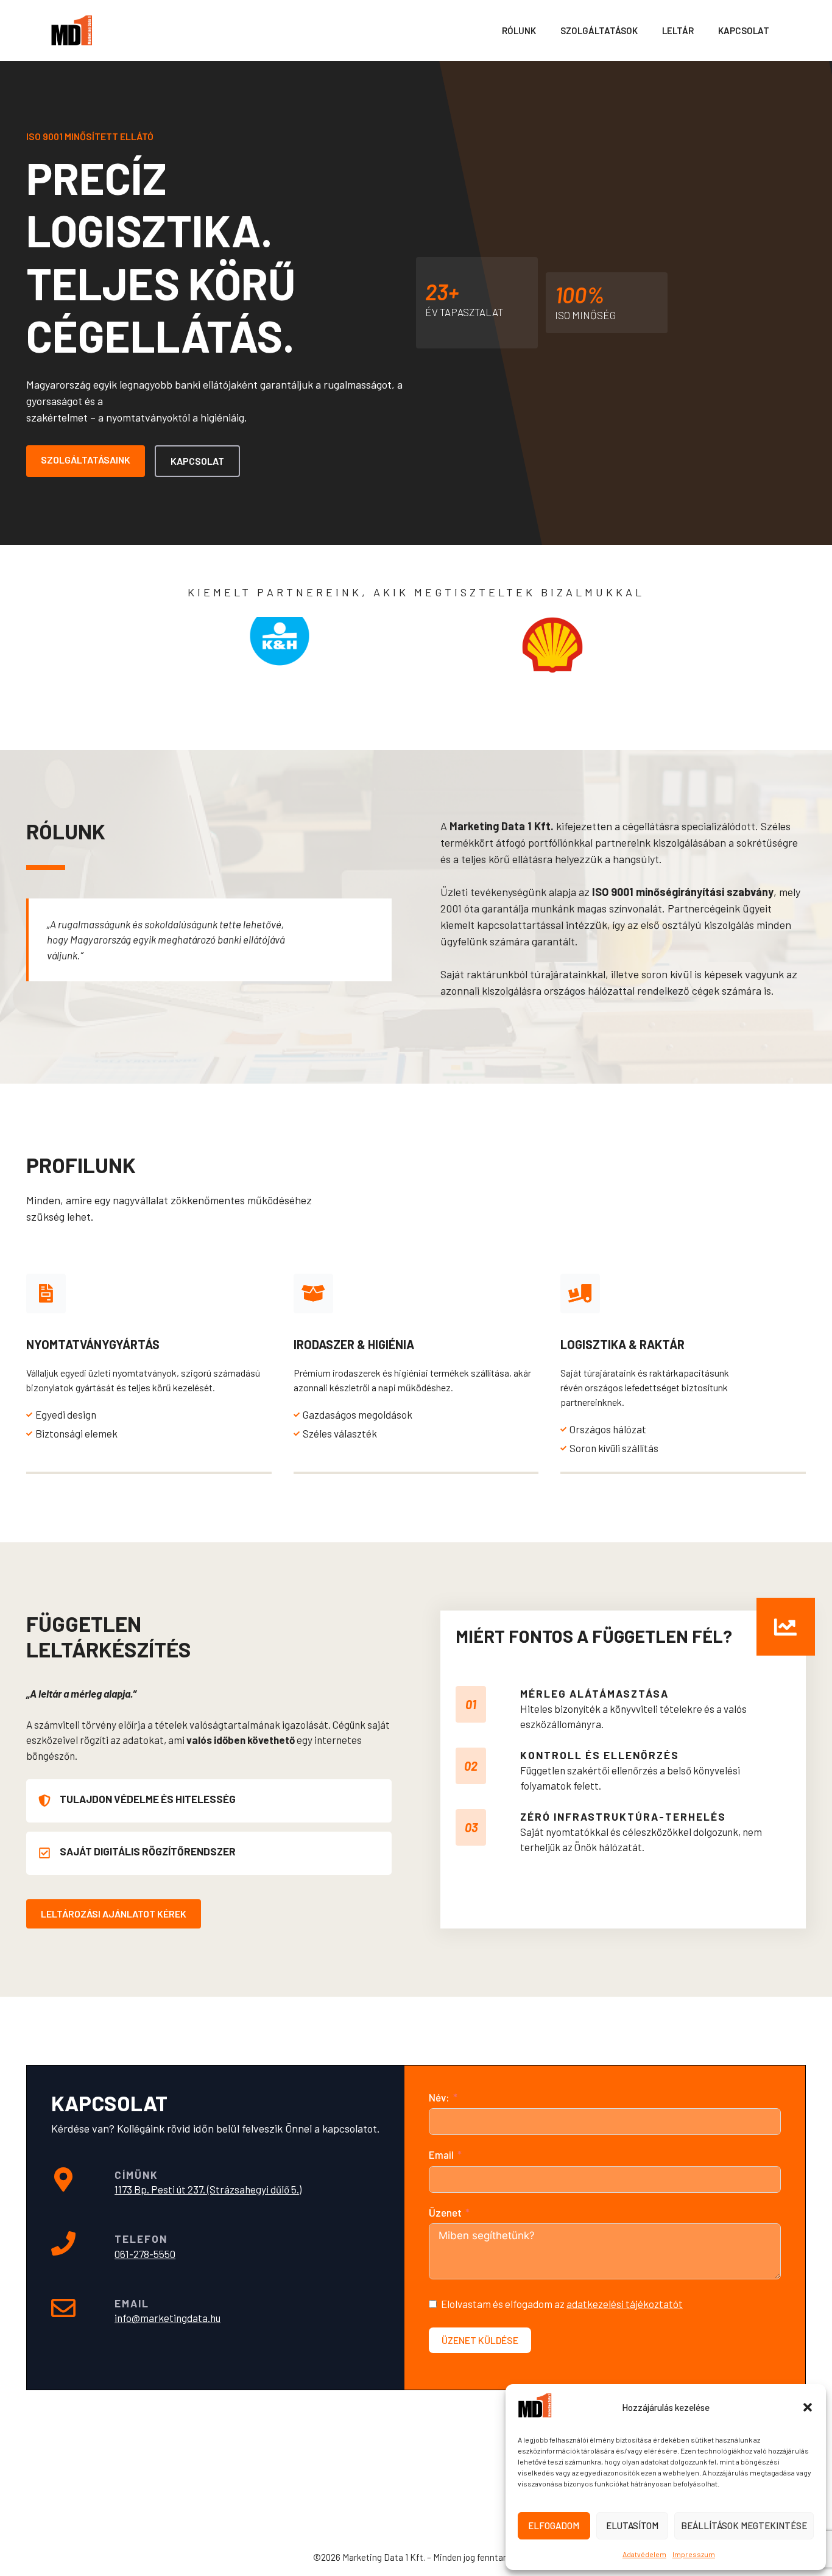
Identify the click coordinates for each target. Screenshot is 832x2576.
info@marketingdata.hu (167, 2318)
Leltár (678, 30)
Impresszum (694, 2554)
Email (441, 2154)
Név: (439, 2097)
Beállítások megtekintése (744, 2525)
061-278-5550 (145, 2254)
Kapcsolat (744, 30)
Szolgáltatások (599, 30)
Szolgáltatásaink (86, 460)
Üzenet (445, 2212)
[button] (808, 2407)
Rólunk (519, 30)
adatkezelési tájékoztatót (625, 2304)
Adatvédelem (644, 2554)
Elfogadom (554, 2525)
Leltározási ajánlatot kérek (114, 1914)
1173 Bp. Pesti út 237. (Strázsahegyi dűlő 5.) (208, 2189)
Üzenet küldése (480, 2340)
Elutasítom (632, 2525)
